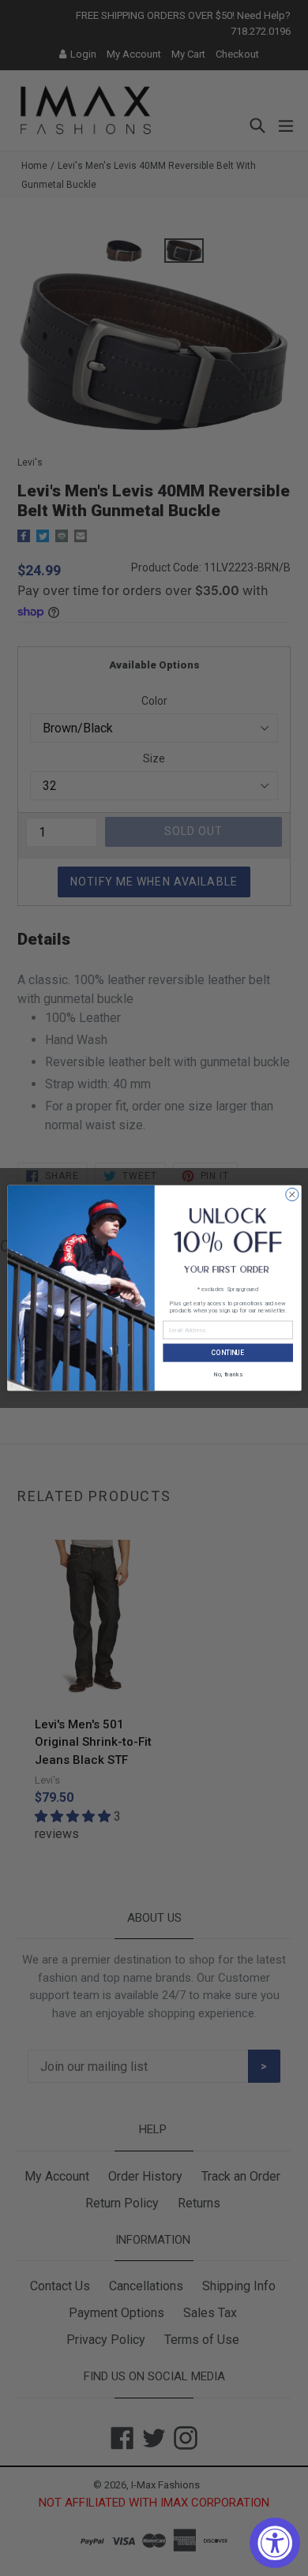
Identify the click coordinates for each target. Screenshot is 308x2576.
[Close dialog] (291, 1194)
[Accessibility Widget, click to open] (275, 2543)
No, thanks (227, 1374)
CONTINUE (227, 1353)
